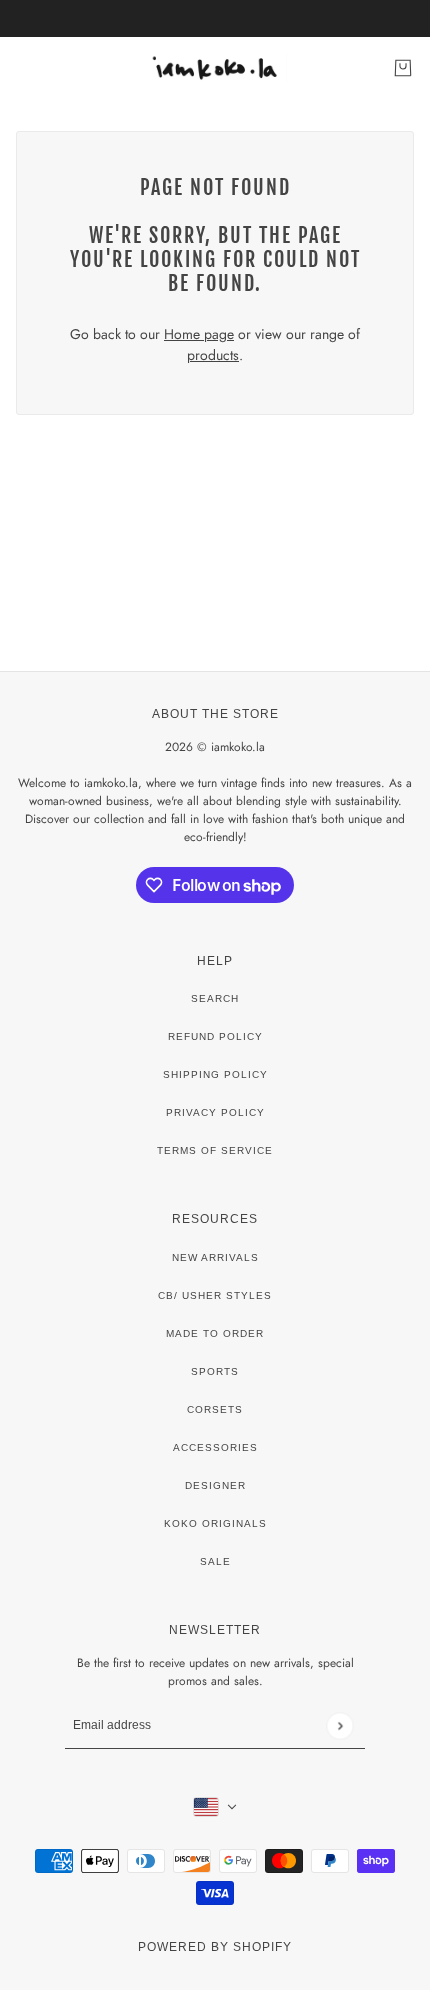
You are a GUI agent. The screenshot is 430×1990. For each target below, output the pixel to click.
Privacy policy (215, 1112)
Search (215, 998)
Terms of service (215, 1150)
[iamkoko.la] (215, 68)
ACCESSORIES (215, 1447)
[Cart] (403, 68)
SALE (215, 1561)
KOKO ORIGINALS (215, 1523)
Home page (199, 334)
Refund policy (215, 1036)
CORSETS (215, 1409)
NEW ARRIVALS (215, 1257)
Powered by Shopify (215, 1947)
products (213, 355)
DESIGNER (215, 1485)
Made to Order (215, 1333)
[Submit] (339, 1725)
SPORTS (215, 1371)
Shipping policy (215, 1074)
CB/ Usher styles (215, 1295)
